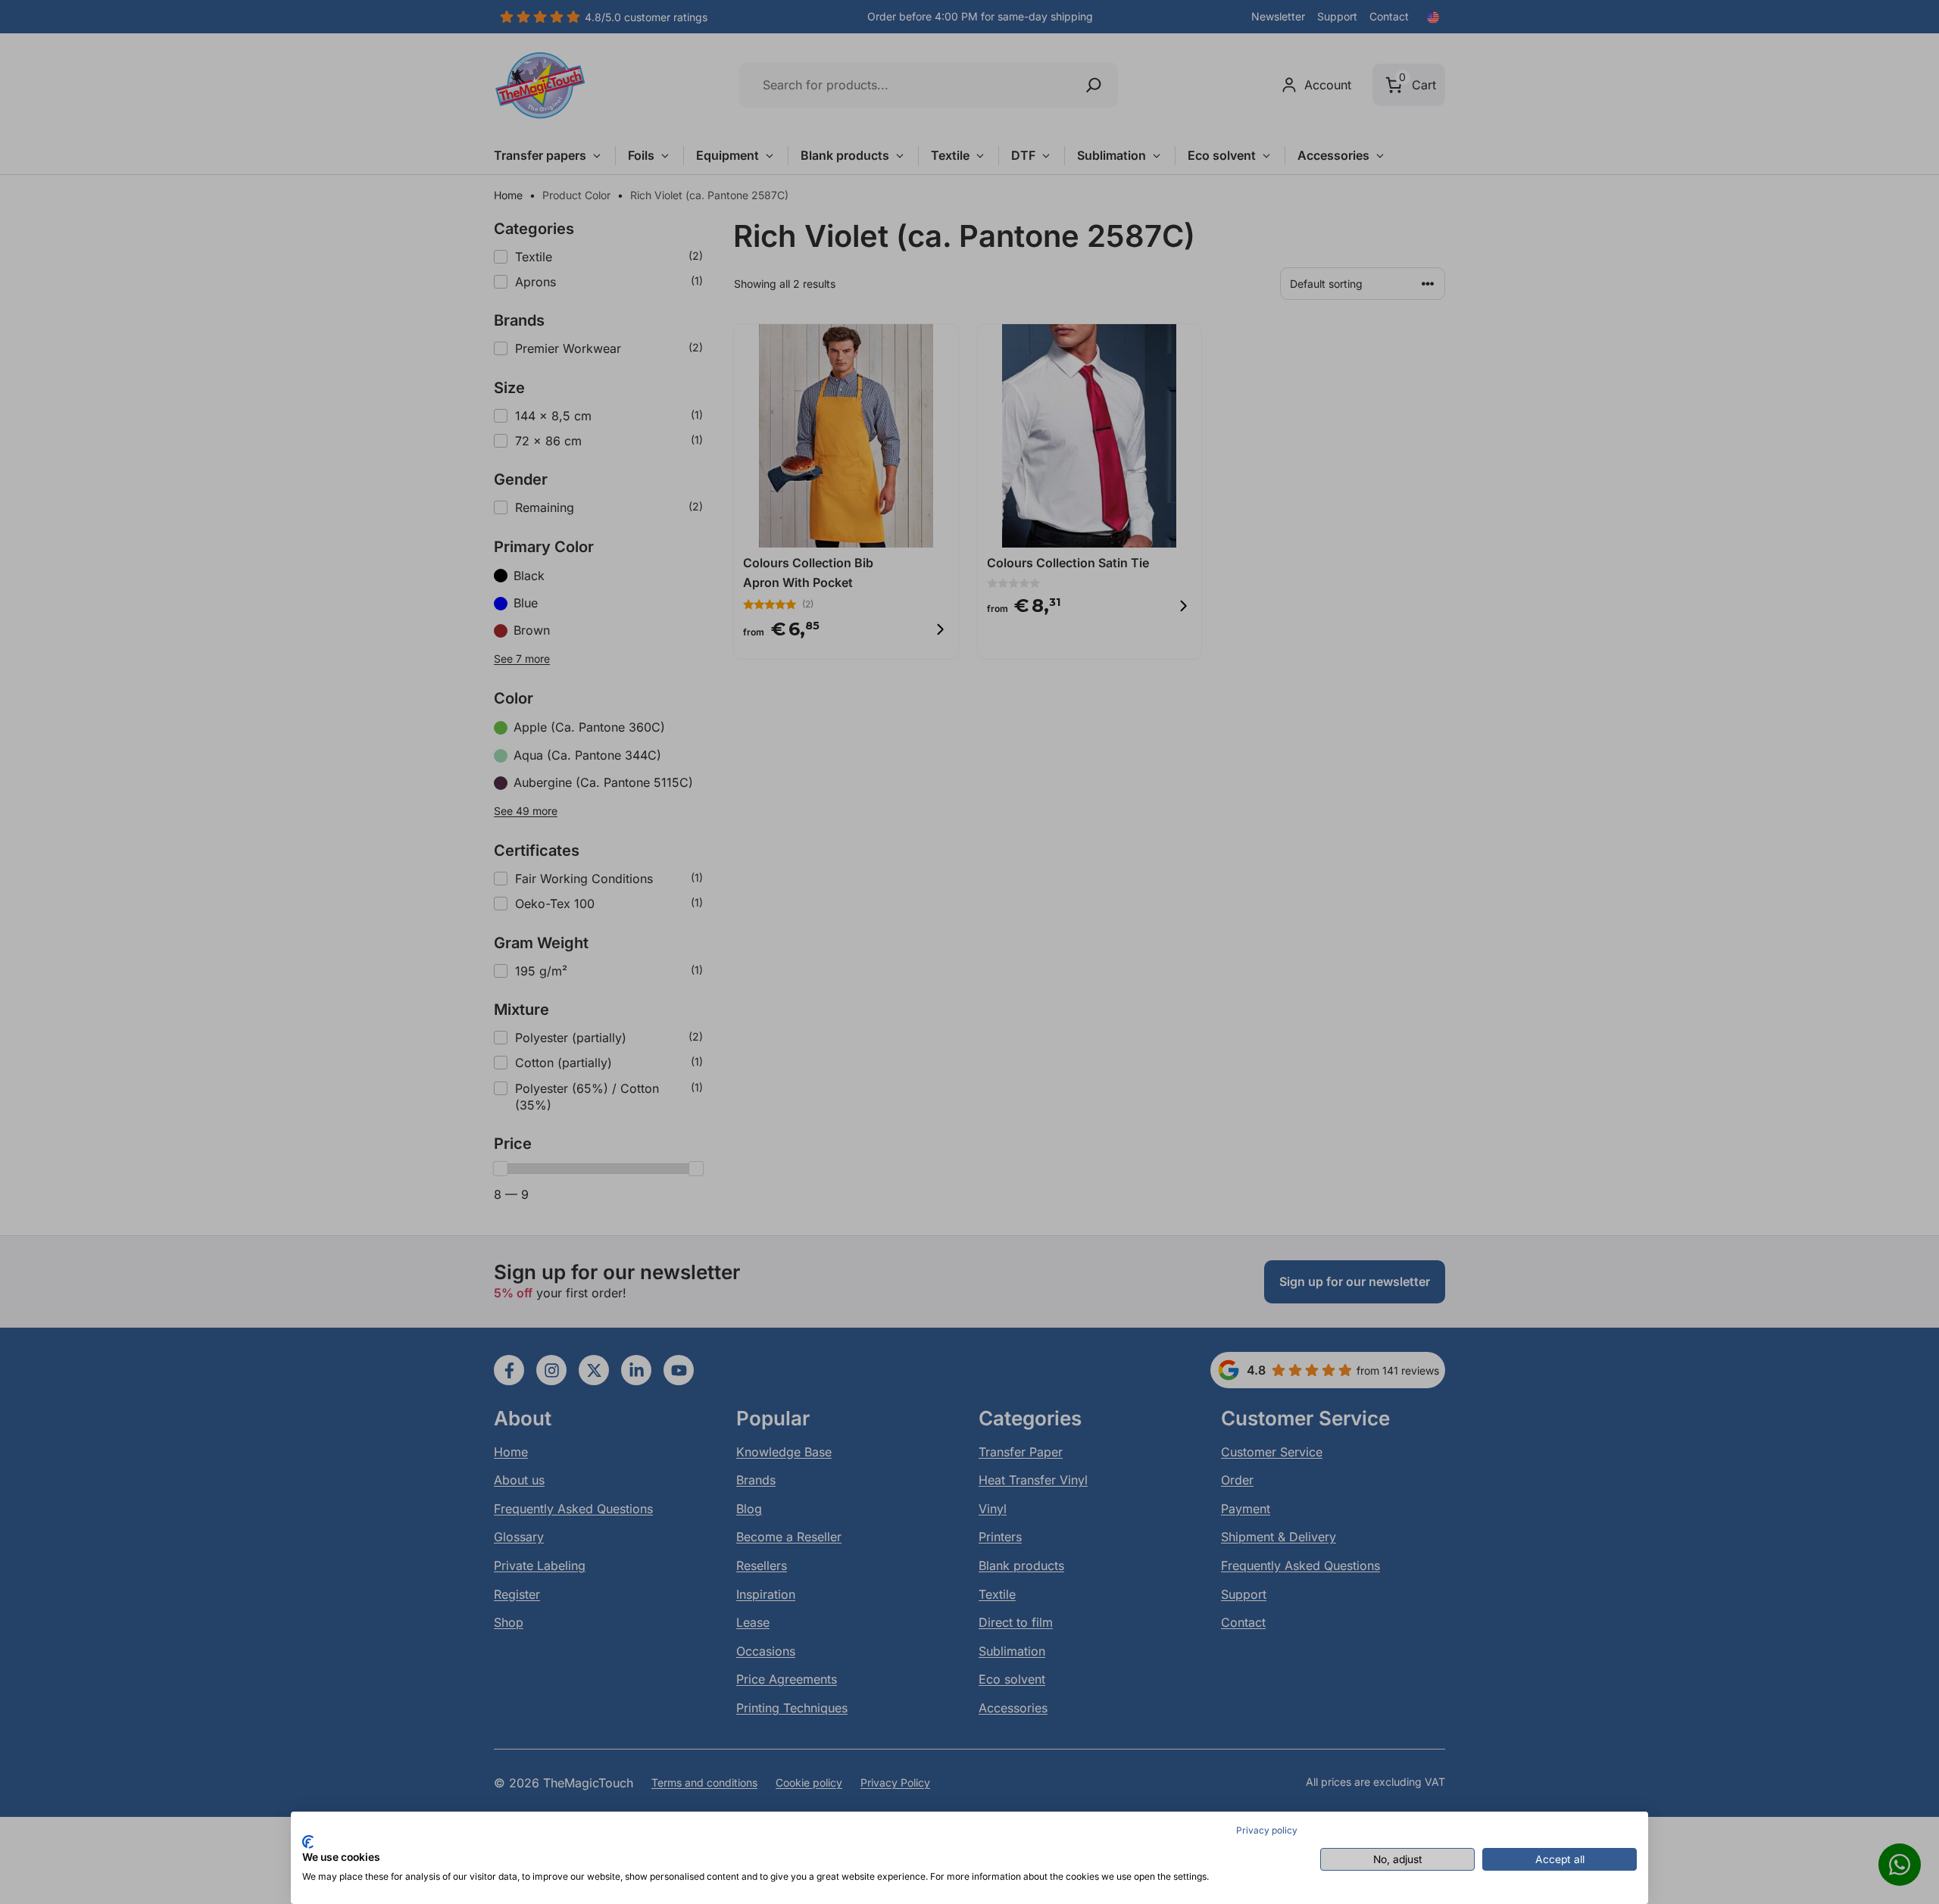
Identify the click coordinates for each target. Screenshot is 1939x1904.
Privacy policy (1267, 1830)
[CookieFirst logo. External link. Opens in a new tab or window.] (308, 1842)
